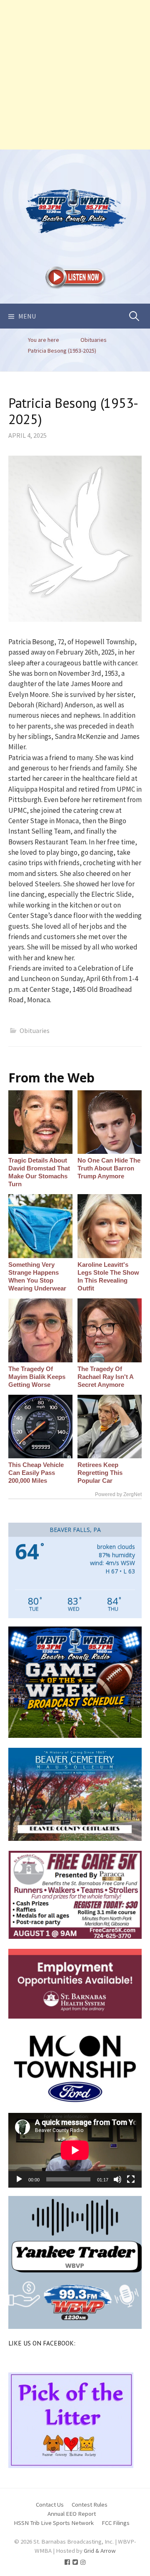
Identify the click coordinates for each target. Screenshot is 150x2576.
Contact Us (50, 2504)
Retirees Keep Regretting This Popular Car (100, 1473)
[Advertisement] (75, 75)
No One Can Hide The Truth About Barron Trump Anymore (109, 1168)
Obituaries (35, 1030)
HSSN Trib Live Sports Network (54, 2523)
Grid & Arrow (100, 2550)
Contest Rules (90, 2504)
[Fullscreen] (131, 2179)
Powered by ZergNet (118, 1494)
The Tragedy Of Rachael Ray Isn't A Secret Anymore (105, 1377)
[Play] (19, 2179)
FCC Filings (116, 2523)
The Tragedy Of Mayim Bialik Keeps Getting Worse (37, 1377)
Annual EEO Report (72, 2513)
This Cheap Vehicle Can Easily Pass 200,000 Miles (36, 1473)
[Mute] (117, 2179)
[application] (75, 2150)
